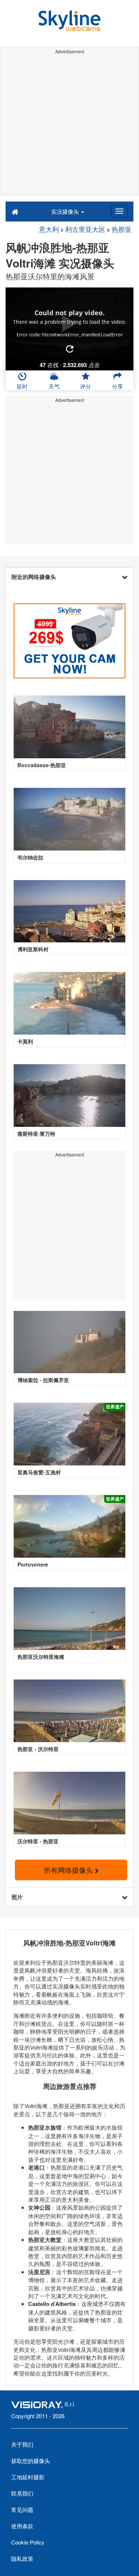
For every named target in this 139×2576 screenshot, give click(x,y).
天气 (54, 386)
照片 (17, 1897)
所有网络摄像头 (69, 1870)
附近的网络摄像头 (34, 577)
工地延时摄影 (28, 2477)
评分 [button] (86, 386)
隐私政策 (22, 2558)
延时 (22, 386)
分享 (118, 386)
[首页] (15, 211)
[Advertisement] (69, 126)
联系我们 (22, 2493)
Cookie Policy (28, 2542)
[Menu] (119, 211)
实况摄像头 (66, 211)
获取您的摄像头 (31, 2461)
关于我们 (22, 2444)
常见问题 (22, 2510)
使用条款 (22, 2526)
